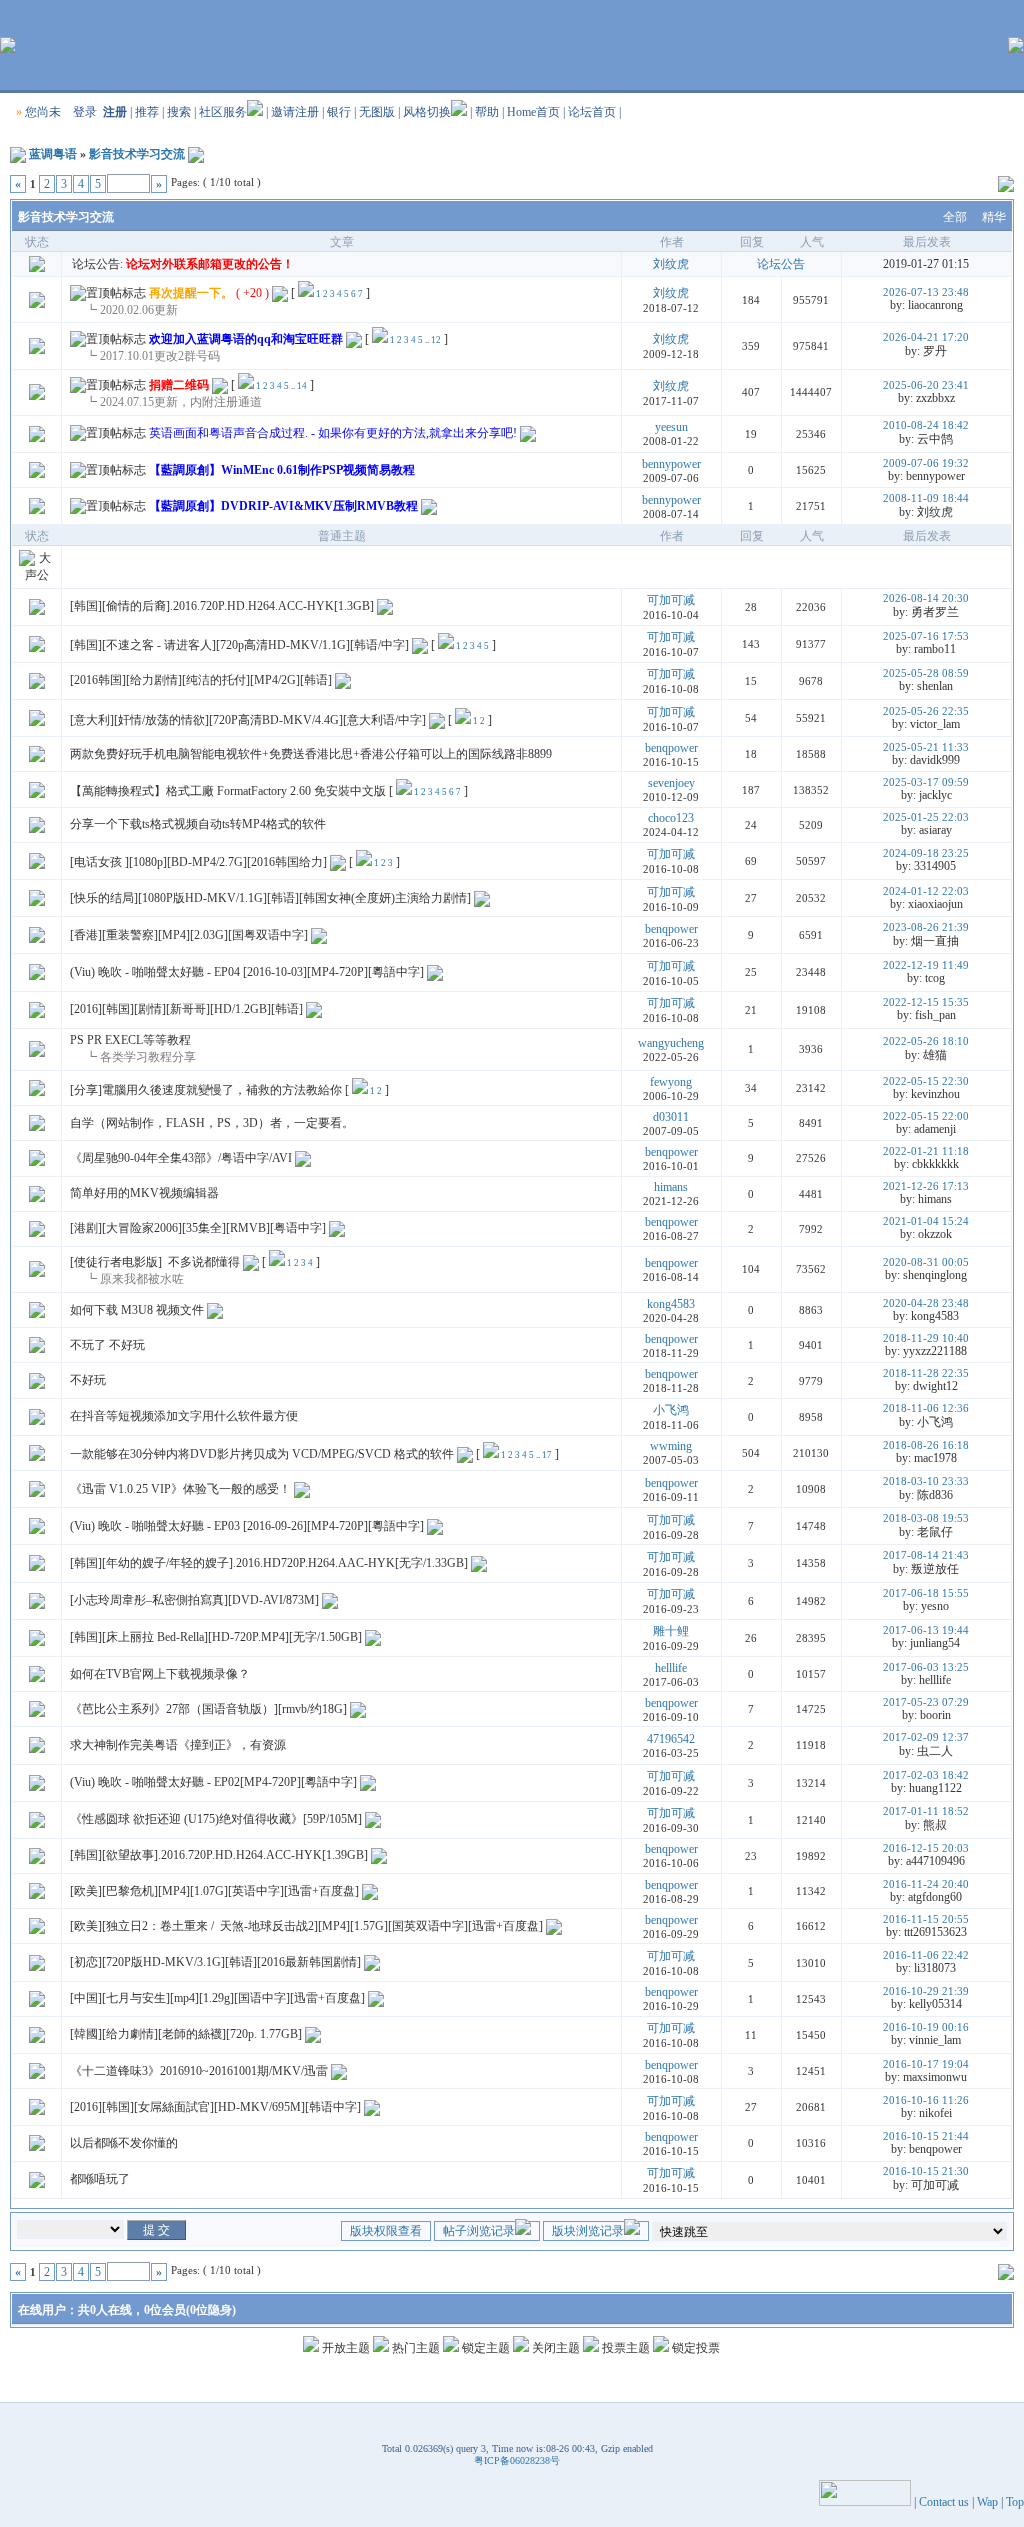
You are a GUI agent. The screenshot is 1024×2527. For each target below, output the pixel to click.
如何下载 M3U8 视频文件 (137, 1310)
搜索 (179, 112)
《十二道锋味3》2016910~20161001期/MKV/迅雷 (199, 2071)
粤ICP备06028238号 (517, 2460)
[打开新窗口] (37, 304)
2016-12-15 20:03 (926, 1848)
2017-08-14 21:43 (926, 1555)
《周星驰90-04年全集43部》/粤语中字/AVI (181, 1158)
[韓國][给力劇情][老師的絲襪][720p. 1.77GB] (186, 2034)
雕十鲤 (671, 1631)
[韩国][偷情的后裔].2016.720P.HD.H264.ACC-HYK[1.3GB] (222, 606)
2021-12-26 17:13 (926, 1186)
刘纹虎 (671, 264)
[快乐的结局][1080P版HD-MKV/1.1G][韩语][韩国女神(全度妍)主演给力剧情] (270, 898)
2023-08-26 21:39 (926, 927)
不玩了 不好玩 (107, 1345)
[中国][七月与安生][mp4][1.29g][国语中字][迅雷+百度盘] (217, 1998)
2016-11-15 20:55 (926, 1919)
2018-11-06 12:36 (926, 1408)
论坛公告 (781, 264)
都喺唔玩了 (100, 2179)
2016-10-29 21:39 (926, 1991)
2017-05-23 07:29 (926, 1702)
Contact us (944, 2502)
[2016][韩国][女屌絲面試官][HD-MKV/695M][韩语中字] (215, 2107)
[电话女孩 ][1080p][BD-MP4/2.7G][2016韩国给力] (198, 862)
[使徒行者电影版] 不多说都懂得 (155, 1262)
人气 (812, 242)
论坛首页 (592, 112)
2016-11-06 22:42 (926, 1955)
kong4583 (671, 1304)
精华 (994, 217)
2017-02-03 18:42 (926, 1775)
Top (1015, 2502)
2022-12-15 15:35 (926, 1002)
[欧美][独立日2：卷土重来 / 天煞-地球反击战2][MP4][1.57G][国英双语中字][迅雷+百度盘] (306, 1926)
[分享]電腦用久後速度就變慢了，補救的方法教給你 (206, 1090)
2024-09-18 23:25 (926, 853)
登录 (85, 112)
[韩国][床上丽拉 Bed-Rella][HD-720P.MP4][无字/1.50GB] (216, 1637)
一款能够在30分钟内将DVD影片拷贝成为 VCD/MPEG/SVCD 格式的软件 (262, 1454)
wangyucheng (671, 1043)
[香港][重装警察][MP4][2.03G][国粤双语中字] (189, 935)
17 (547, 1455)
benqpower (671, 748)
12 (436, 340)
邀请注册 (295, 112)
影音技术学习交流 (137, 154)
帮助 (487, 112)
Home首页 (533, 112)
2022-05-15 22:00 (926, 1116)
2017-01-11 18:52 (926, 1811)
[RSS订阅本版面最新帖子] (196, 154)
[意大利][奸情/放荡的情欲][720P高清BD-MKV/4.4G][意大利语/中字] (248, 720)
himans (671, 1187)
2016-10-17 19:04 (926, 2064)
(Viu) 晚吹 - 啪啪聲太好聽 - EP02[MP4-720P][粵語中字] (213, 1782)
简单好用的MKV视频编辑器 (144, 1193)
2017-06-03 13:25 (926, 1667)
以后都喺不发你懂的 (124, 2143)
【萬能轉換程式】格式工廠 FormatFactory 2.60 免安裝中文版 (228, 791)
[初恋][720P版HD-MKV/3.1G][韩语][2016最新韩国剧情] (215, 1962)
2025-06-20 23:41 (926, 385)
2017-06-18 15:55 (926, 1593)
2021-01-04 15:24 (926, 1221)
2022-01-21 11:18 (926, 1151)
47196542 (671, 1739)
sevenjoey (671, 783)
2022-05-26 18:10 (926, 1041)
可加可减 (671, 600)
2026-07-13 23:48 (926, 292)
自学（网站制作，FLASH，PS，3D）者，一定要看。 (212, 1123)
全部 (955, 217)
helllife (671, 1668)
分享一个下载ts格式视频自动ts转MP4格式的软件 (198, 824)
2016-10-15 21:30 (926, 2171)
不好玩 (88, 1380)
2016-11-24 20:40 (926, 1884)
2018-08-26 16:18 (926, 1445)
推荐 (147, 112)
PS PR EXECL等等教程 (130, 1040)
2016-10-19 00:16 (926, 2027)
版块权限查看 (386, 2231)
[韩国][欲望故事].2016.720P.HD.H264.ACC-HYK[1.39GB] (219, 1855)
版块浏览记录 (588, 2231)
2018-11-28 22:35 (926, 1373)
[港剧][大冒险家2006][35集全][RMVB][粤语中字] (198, 1228)
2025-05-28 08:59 (926, 673)
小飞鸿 (671, 1410)
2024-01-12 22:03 (926, 891)
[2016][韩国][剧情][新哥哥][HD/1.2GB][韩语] (186, 1009)
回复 (752, 242)
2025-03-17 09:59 (926, 782)
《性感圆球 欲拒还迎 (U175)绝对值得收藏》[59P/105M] (216, 1819)
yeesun (671, 427)
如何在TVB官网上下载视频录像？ (160, 1674)
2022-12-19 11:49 (926, 965)
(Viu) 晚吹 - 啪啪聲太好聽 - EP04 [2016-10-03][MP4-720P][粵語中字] (247, 972)
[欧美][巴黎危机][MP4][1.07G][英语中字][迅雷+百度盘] (214, 1891)
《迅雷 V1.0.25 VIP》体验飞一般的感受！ (180, 1489)
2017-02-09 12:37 (926, 1737)
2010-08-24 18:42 (926, 425)
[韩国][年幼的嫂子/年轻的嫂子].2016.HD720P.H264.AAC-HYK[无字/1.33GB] (269, 1563)
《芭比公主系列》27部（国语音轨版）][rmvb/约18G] (208, 1709)
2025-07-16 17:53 (926, 636)
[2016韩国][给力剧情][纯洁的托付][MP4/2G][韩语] (201, 680)
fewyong (671, 1082)
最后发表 (927, 242)
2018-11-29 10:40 (926, 1338)
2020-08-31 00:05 (926, 1262)
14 (302, 386)
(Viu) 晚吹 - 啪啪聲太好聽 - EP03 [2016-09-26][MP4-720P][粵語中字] (247, 1526)
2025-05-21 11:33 (926, 747)
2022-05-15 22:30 (926, 1081)
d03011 (671, 1117)
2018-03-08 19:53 (926, 1518)
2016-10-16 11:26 (926, 2100)
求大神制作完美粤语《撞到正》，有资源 (178, 1745)
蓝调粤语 (53, 154)
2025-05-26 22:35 (926, 711)
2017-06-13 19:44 (926, 1630)
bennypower (671, 464)
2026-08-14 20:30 (926, 598)
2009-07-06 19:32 (926, 463)
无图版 (377, 112)
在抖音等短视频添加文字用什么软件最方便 (184, 1416)
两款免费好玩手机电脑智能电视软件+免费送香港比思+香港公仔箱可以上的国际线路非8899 (311, 754)
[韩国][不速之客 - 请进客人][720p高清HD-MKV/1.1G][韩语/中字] (239, 645)
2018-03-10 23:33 (926, 1481)
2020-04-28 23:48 (926, 1303)
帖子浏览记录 (479, 2231)
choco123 (671, 818)
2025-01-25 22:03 (926, 817)
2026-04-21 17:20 (926, 337)
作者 (672, 242)
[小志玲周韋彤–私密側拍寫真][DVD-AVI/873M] (194, 1600)
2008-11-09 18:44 (926, 498)
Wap (987, 2502)
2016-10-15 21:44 (926, 2136)
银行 (339, 112)
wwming (671, 1446)
